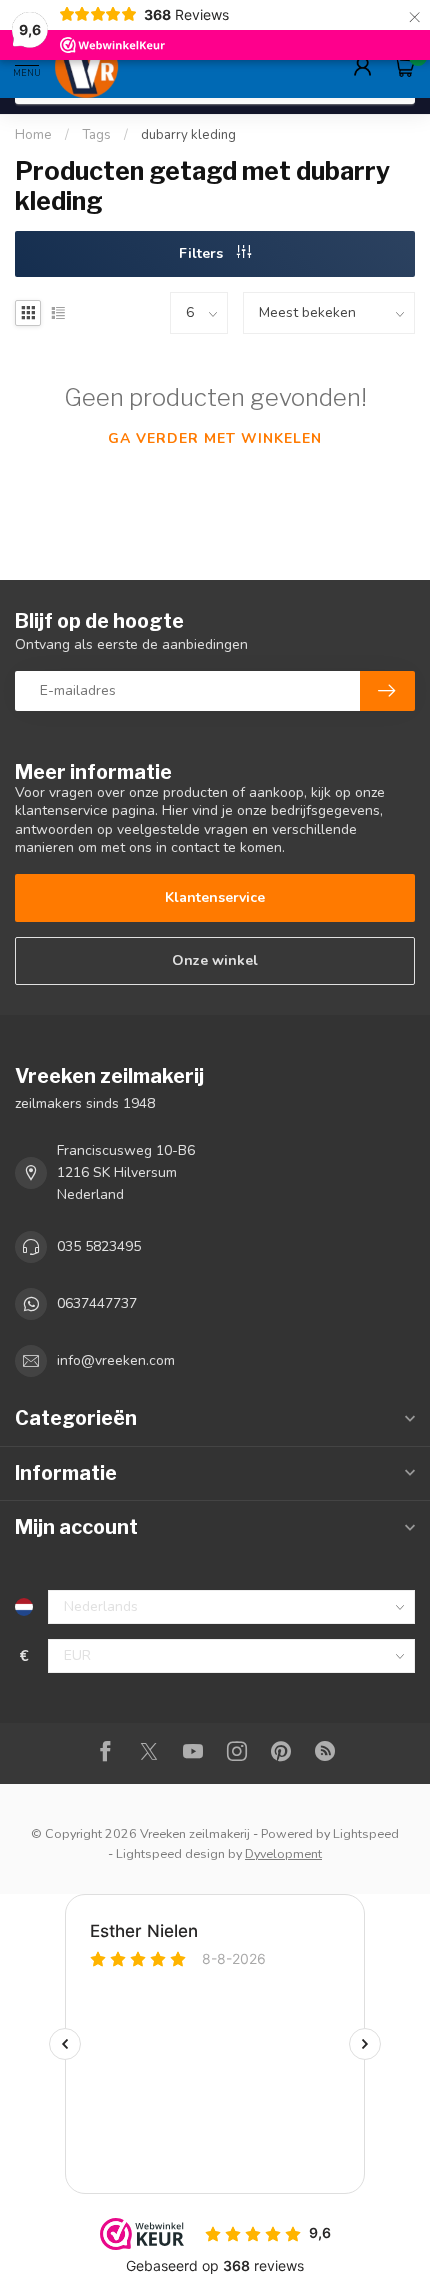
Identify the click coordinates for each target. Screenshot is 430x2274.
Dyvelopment (283, 1853)
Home (33, 135)
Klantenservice (215, 897)
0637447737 (97, 1303)
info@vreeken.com (116, 1360)
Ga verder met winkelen (215, 438)
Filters (203, 253)
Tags (96, 135)
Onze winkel (215, 960)
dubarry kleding (188, 135)
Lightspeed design (170, 1853)
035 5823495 (99, 1246)
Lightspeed (366, 1833)
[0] (404, 66)
